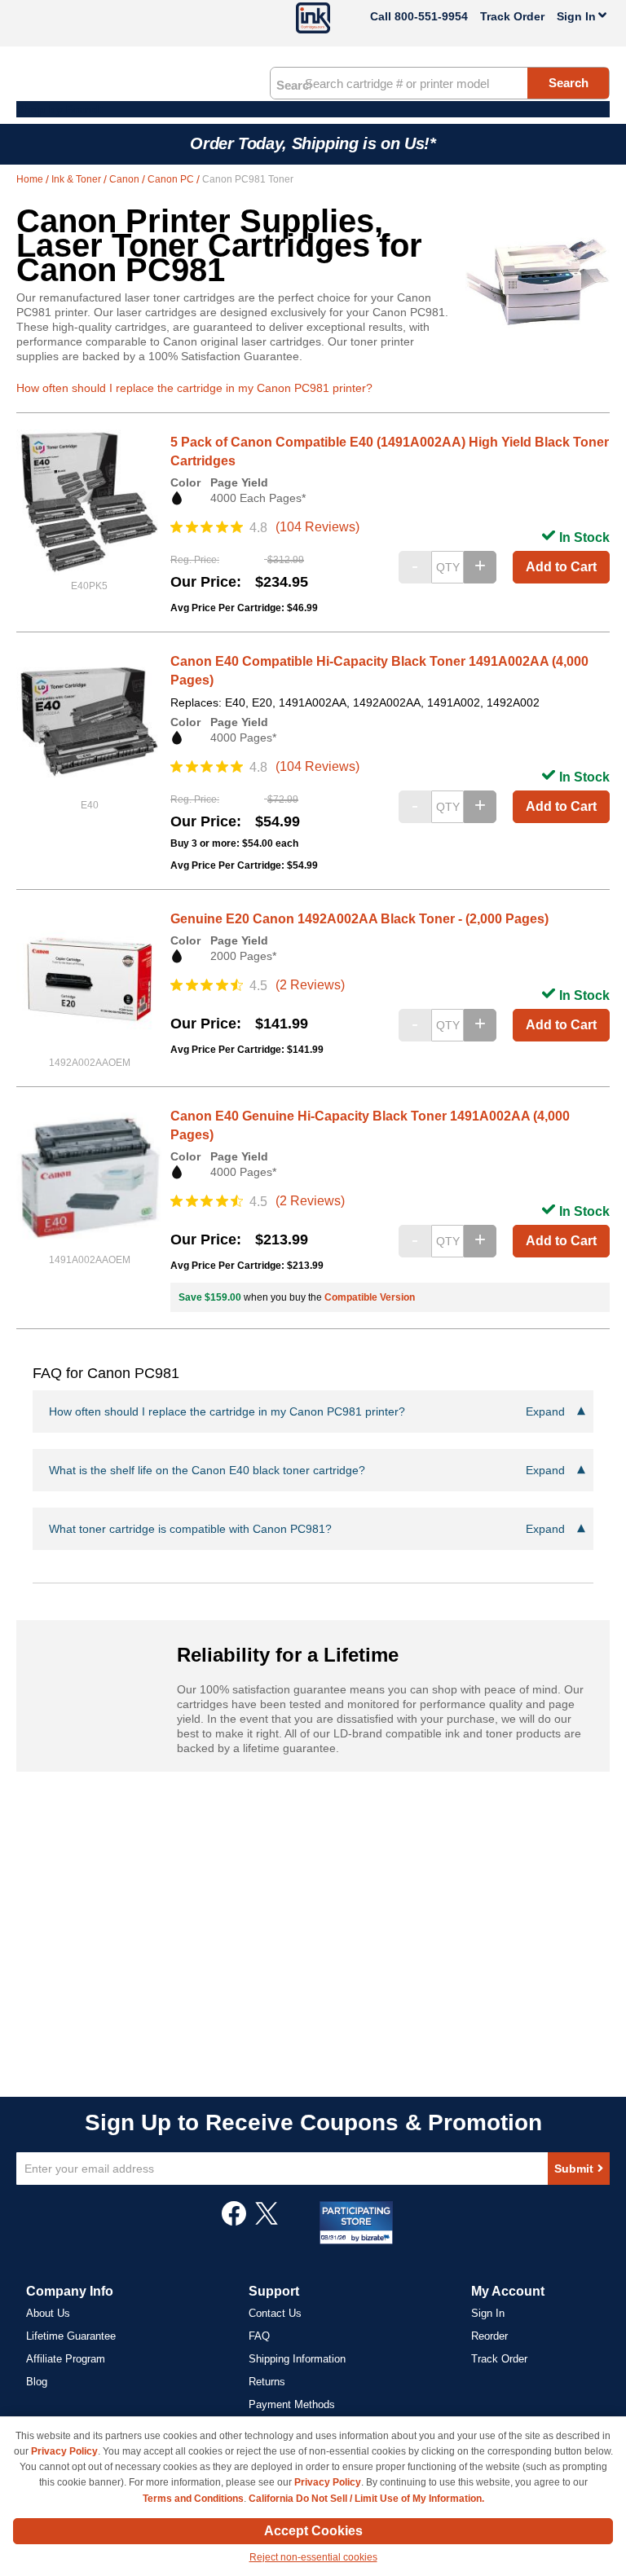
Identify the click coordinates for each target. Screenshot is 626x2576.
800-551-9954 (431, 16)
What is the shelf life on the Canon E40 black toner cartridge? (307, 1470)
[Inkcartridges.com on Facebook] (234, 2222)
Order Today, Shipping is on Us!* (313, 143)
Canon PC (172, 179)
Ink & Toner (77, 179)
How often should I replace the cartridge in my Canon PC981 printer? (194, 388)
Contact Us (275, 2313)
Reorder (489, 2336)
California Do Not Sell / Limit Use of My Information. (366, 2499)
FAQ (259, 2336)
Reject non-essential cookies (313, 2557)
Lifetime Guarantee (71, 2336)
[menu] (313, 109)
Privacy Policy (64, 2451)
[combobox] (440, 83)
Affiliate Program (66, 2359)
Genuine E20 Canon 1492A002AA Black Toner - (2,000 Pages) (359, 919)
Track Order (512, 16)
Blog (37, 2382)
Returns (267, 2382)
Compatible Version (370, 1297)
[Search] (293, 84)
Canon (126, 179)
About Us (48, 2313)
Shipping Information (297, 2359)
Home (31, 179)
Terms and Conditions (193, 2499)
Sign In (488, 2313)
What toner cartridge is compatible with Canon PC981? (307, 1529)
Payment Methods (292, 2404)
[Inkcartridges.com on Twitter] (267, 2222)
